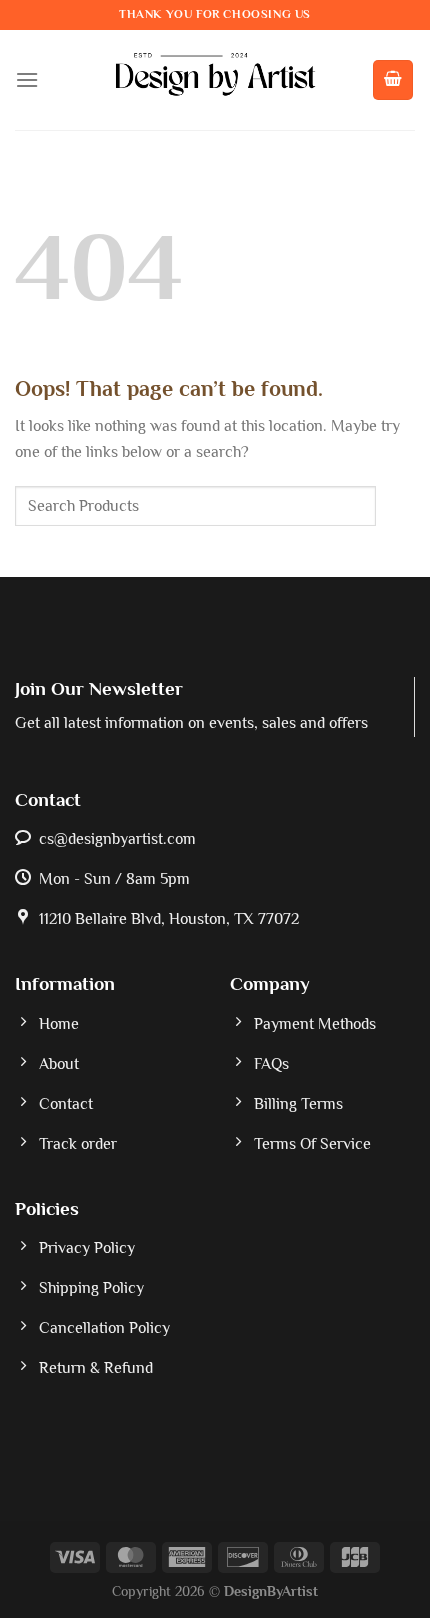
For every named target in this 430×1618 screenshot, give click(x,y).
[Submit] (395, 506)
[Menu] (27, 79)
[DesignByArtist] (215, 80)
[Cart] (393, 80)
